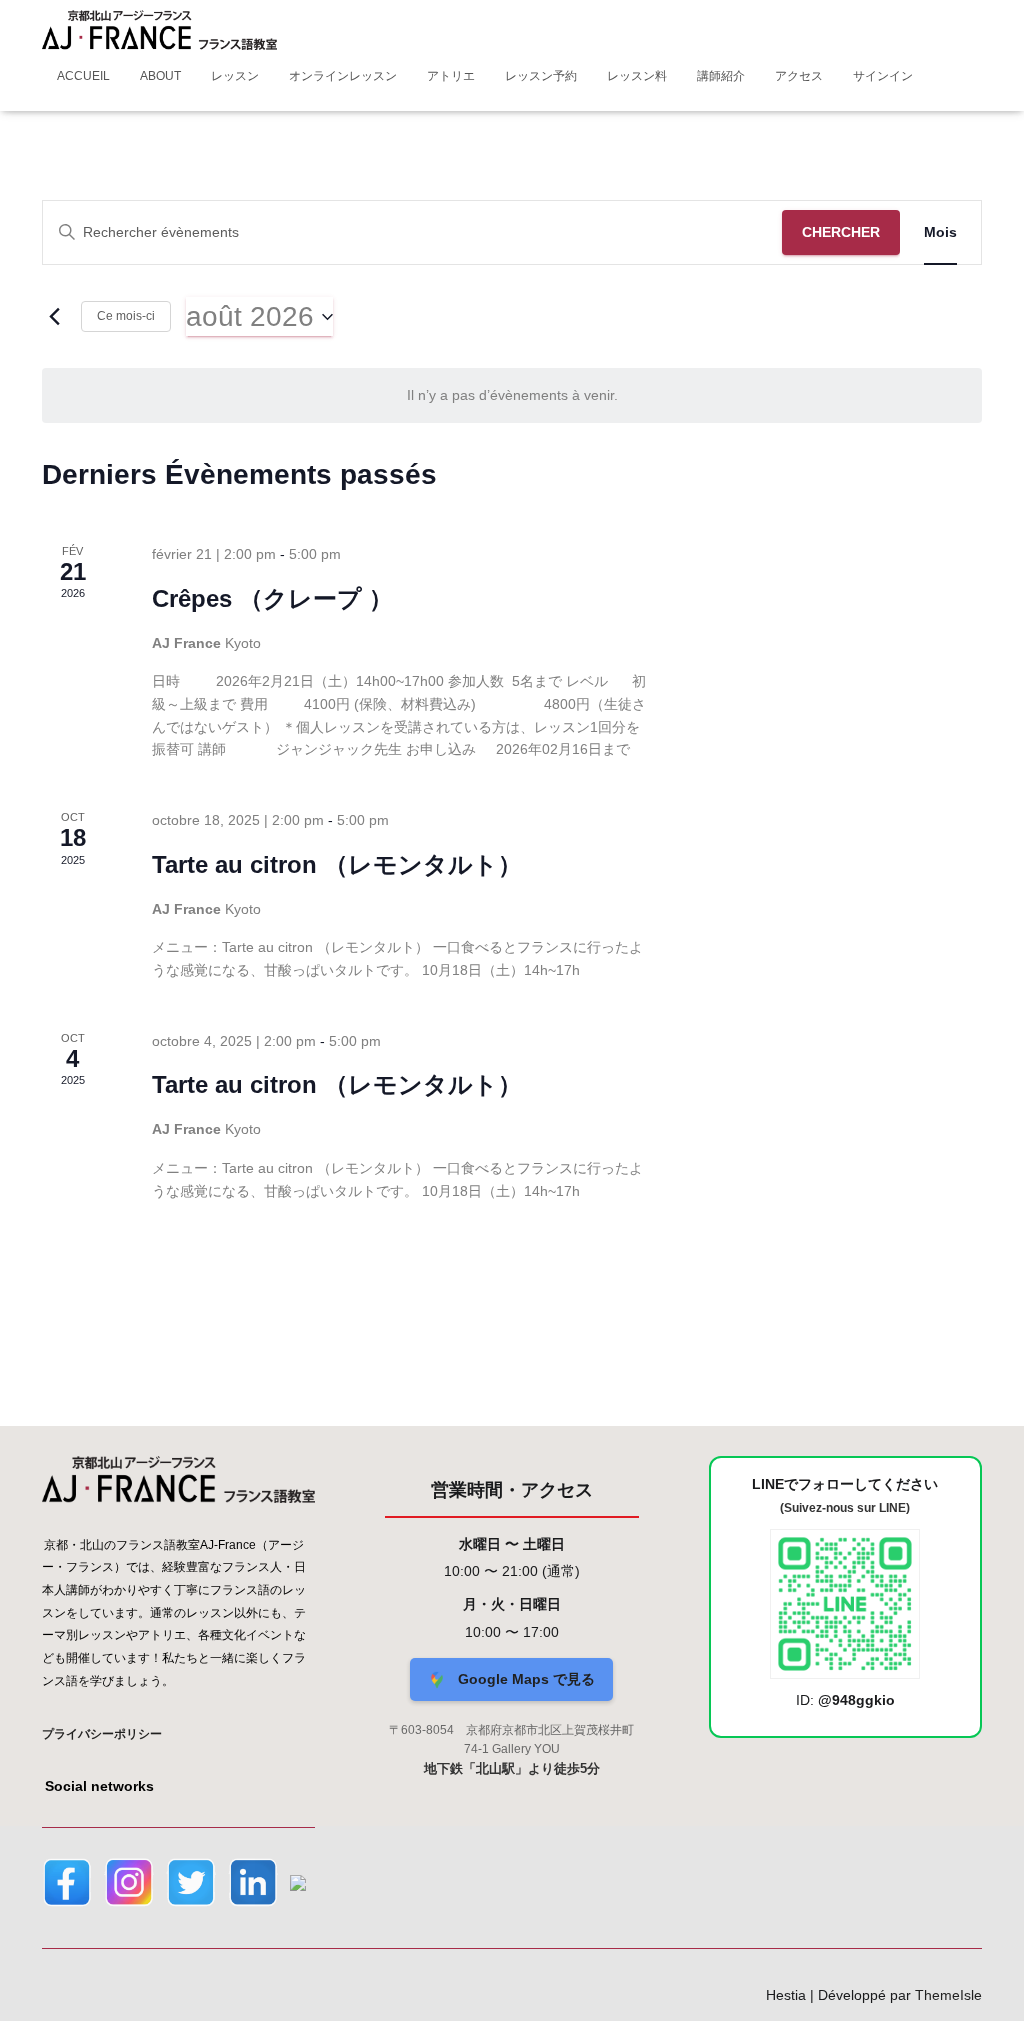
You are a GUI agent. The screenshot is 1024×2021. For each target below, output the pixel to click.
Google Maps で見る (524, 1679)
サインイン (883, 76)
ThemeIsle (948, 1995)
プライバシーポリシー (102, 1734)
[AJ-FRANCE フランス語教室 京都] (159, 30)
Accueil (83, 76)
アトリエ (451, 76)
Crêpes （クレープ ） (272, 598)
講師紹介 (721, 76)
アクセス (799, 76)
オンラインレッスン (343, 76)
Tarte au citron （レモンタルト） (337, 864)
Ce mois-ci (126, 316)
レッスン (235, 76)
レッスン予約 (541, 76)
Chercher (841, 232)
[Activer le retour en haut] (984, 1981)
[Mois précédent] (54, 317)
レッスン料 (637, 76)
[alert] (512, 395)
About (160, 76)
